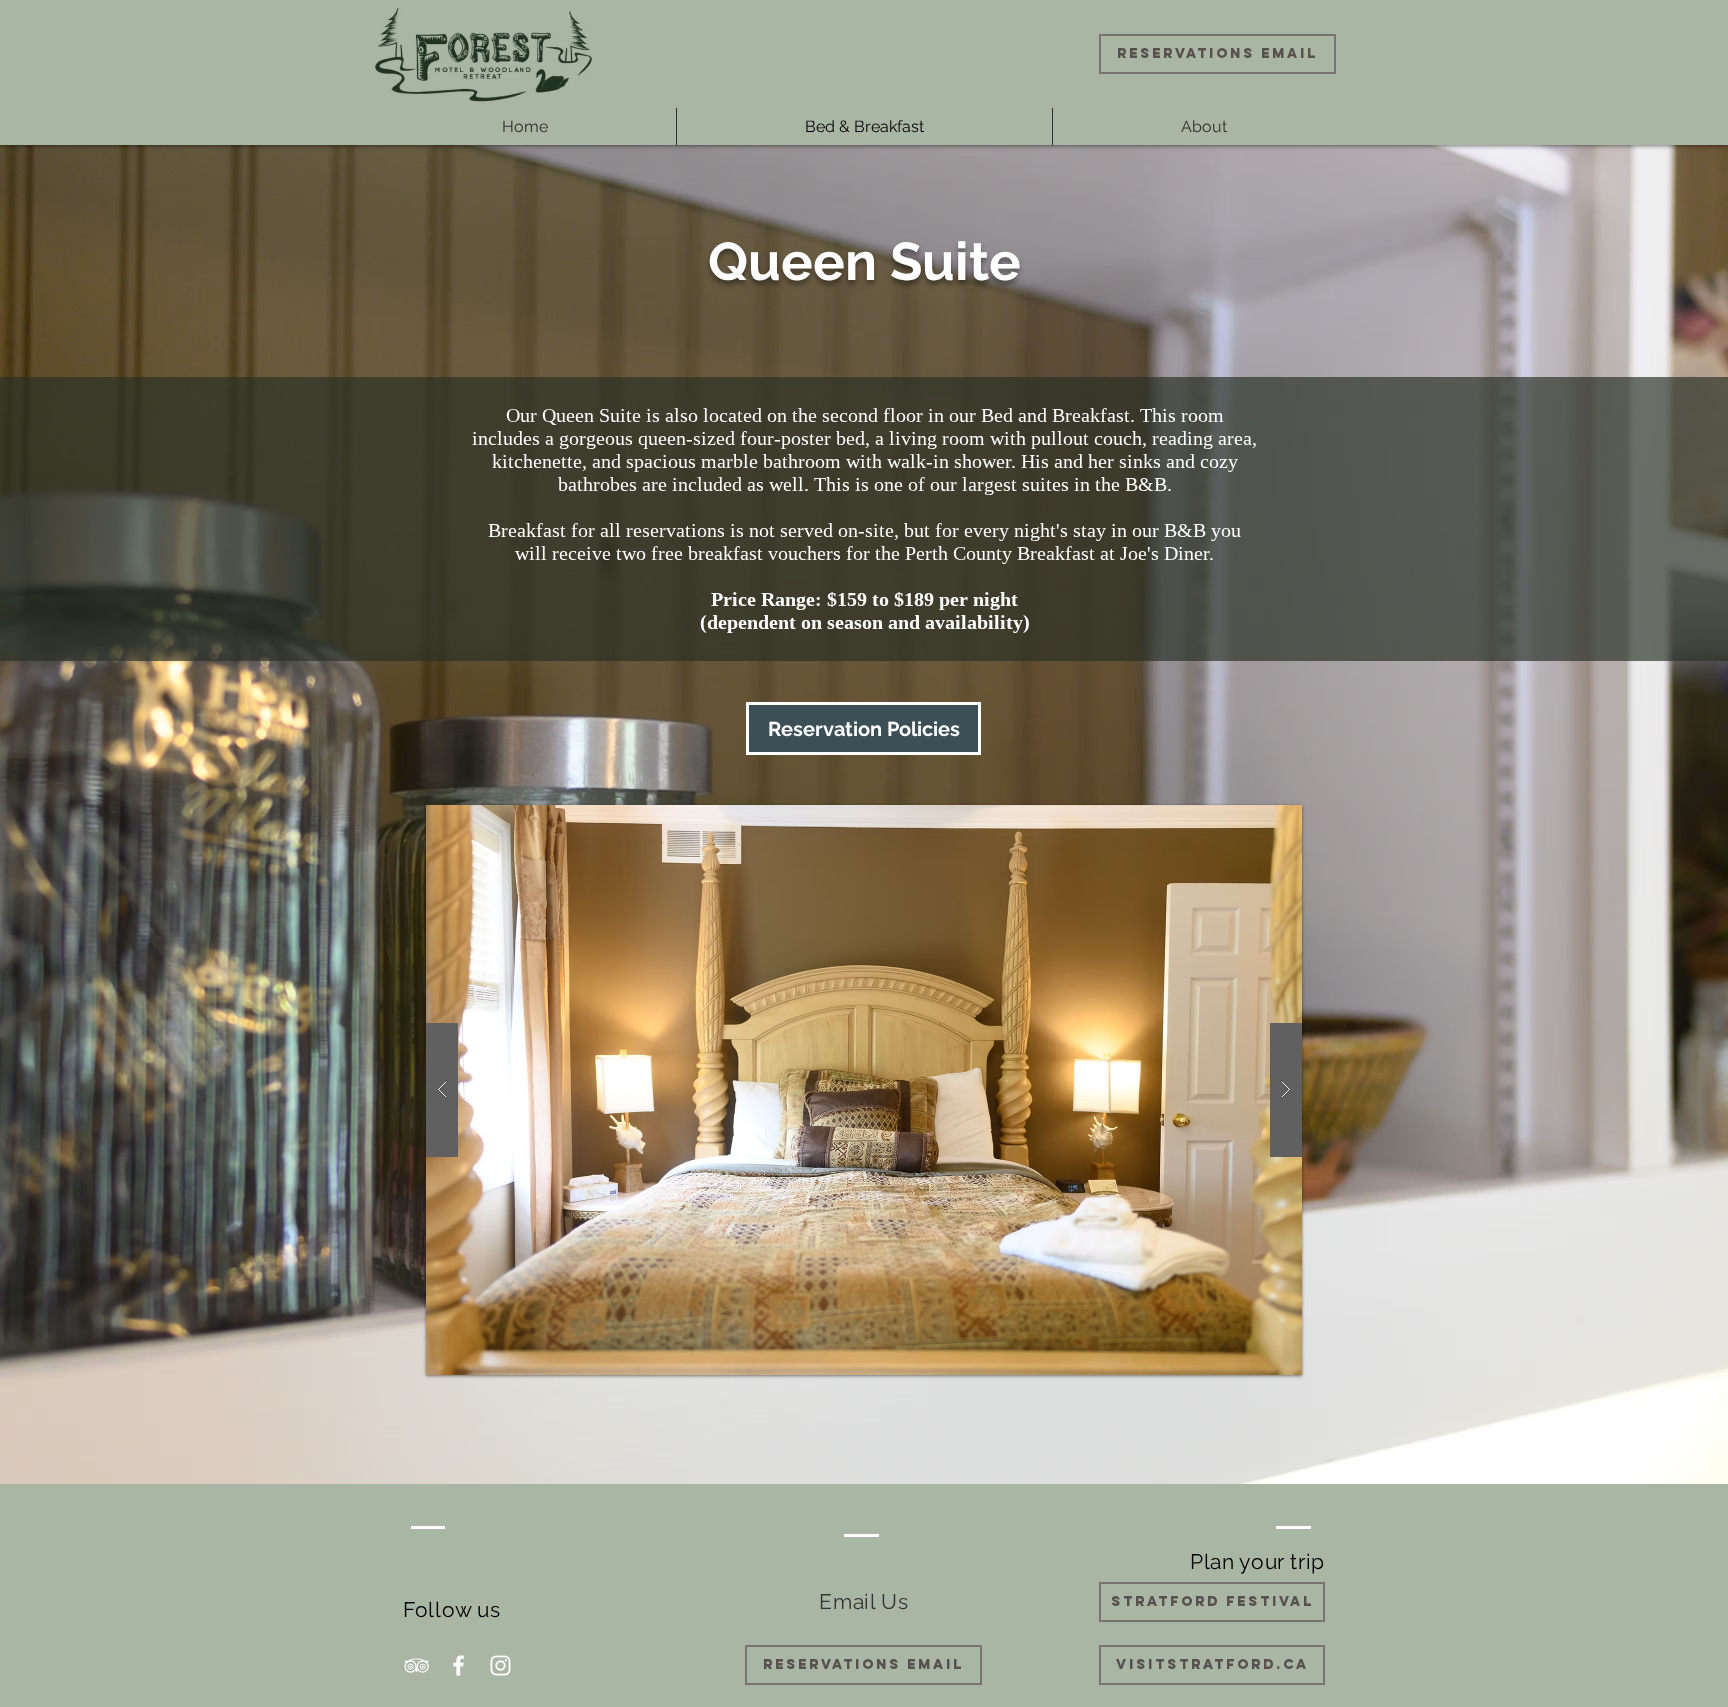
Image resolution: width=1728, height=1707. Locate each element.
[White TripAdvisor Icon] (416, 1665)
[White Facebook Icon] (458, 1665)
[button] (864, 1090)
